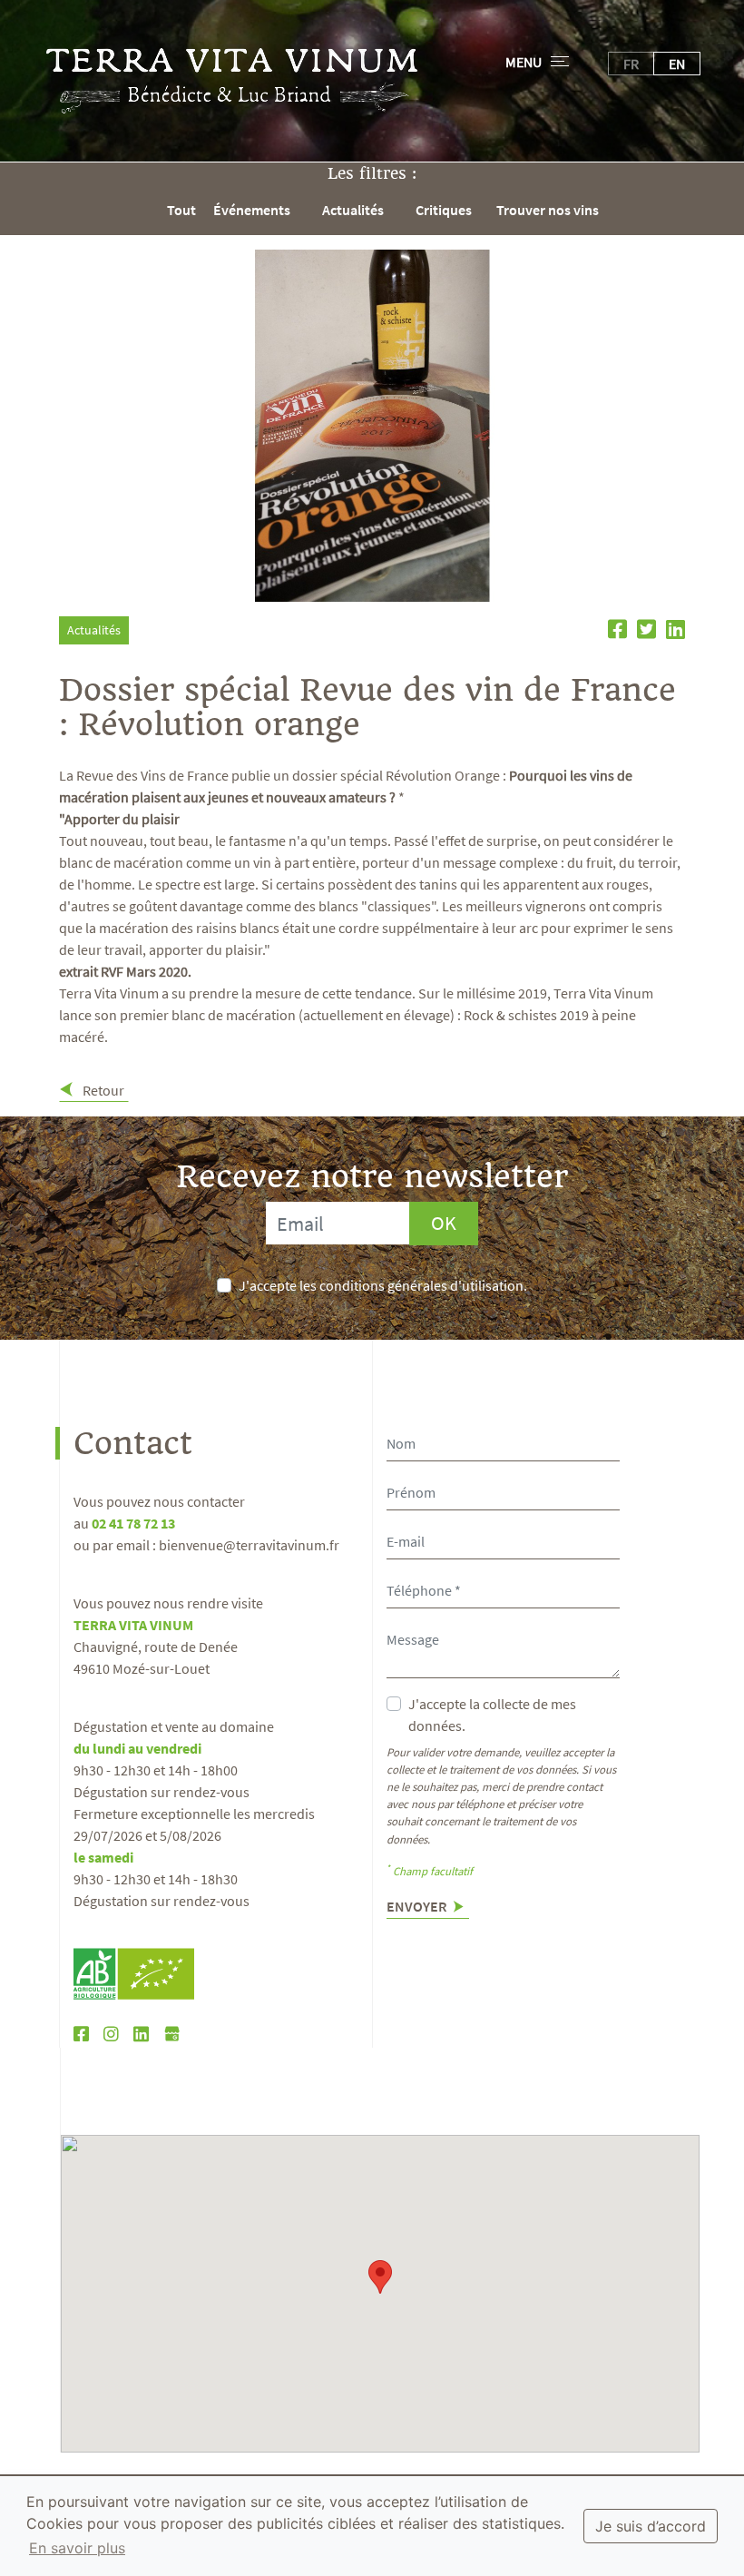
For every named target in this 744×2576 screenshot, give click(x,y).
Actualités (353, 210)
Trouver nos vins (548, 210)
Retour (102, 1090)
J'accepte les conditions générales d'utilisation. (383, 1285)
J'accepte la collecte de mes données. (492, 1715)
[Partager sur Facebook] (615, 632)
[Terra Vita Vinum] (232, 81)
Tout (181, 210)
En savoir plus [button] (77, 2548)
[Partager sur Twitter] (644, 632)
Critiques (444, 210)
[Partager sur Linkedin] (672, 632)
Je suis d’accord (651, 2526)
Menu (524, 62)
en (677, 64)
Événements (252, 210)
